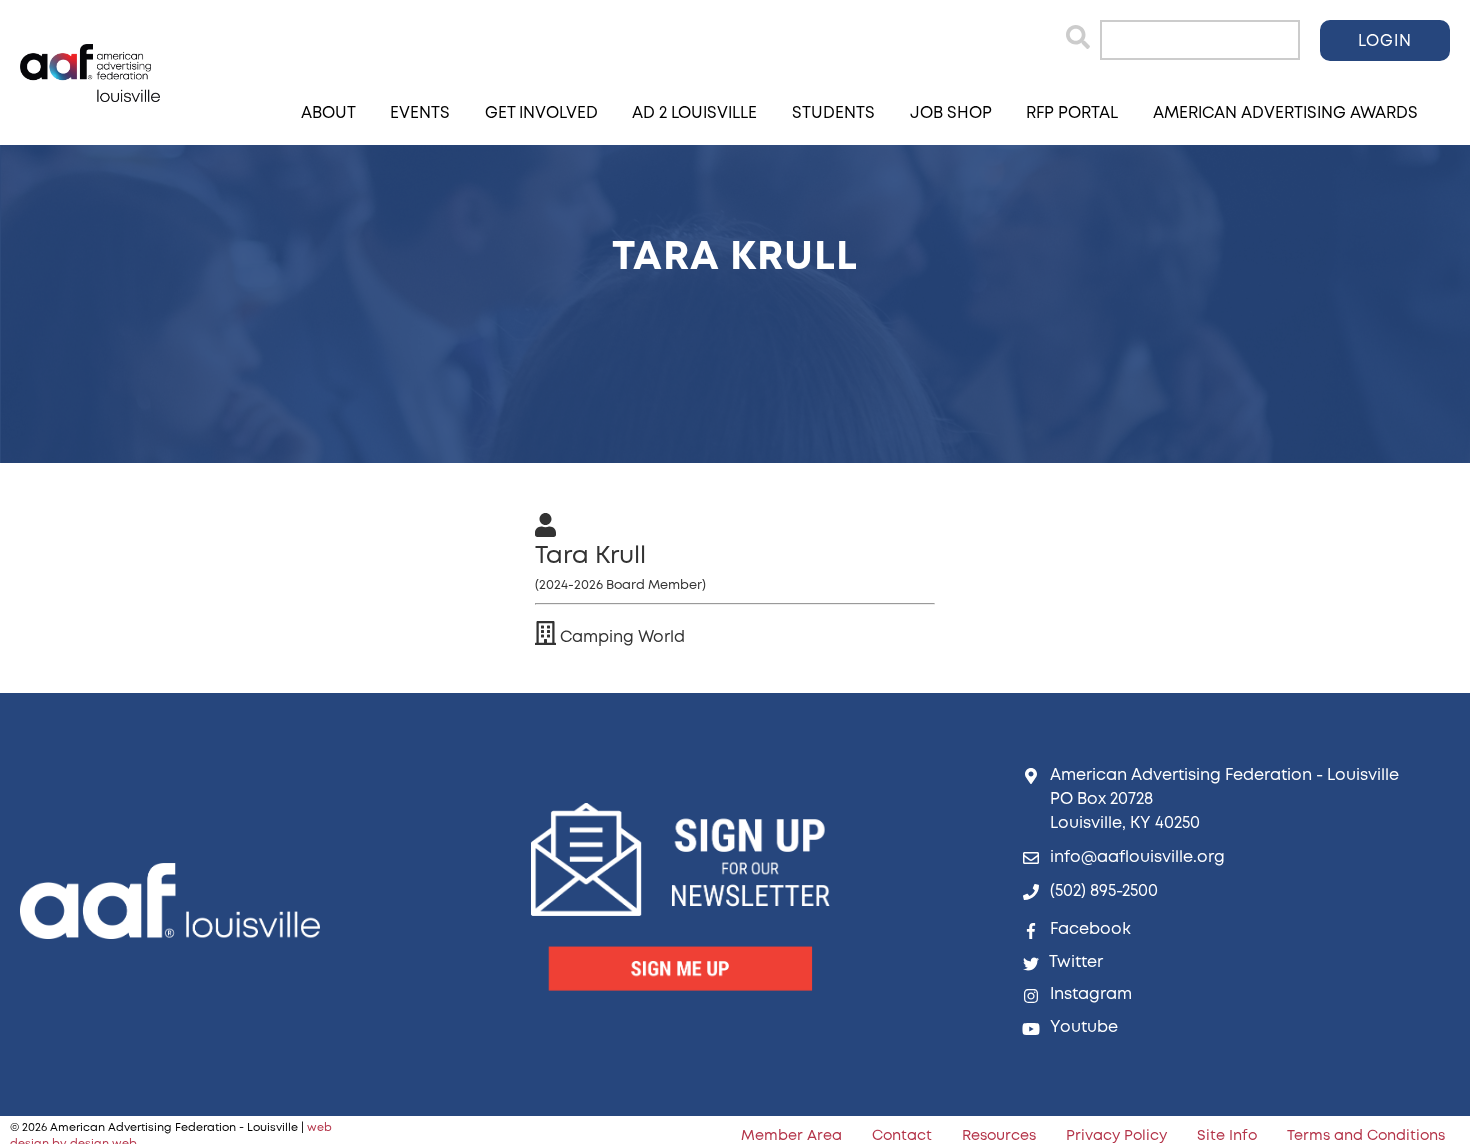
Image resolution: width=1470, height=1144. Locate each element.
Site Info (1227, 1136)
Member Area (791, 1136)
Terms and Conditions (1366, 1136)
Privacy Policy (1116, 1136)
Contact (902, 1136)
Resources (999, 1136)
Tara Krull (590, 556)
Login (1385, 41)
